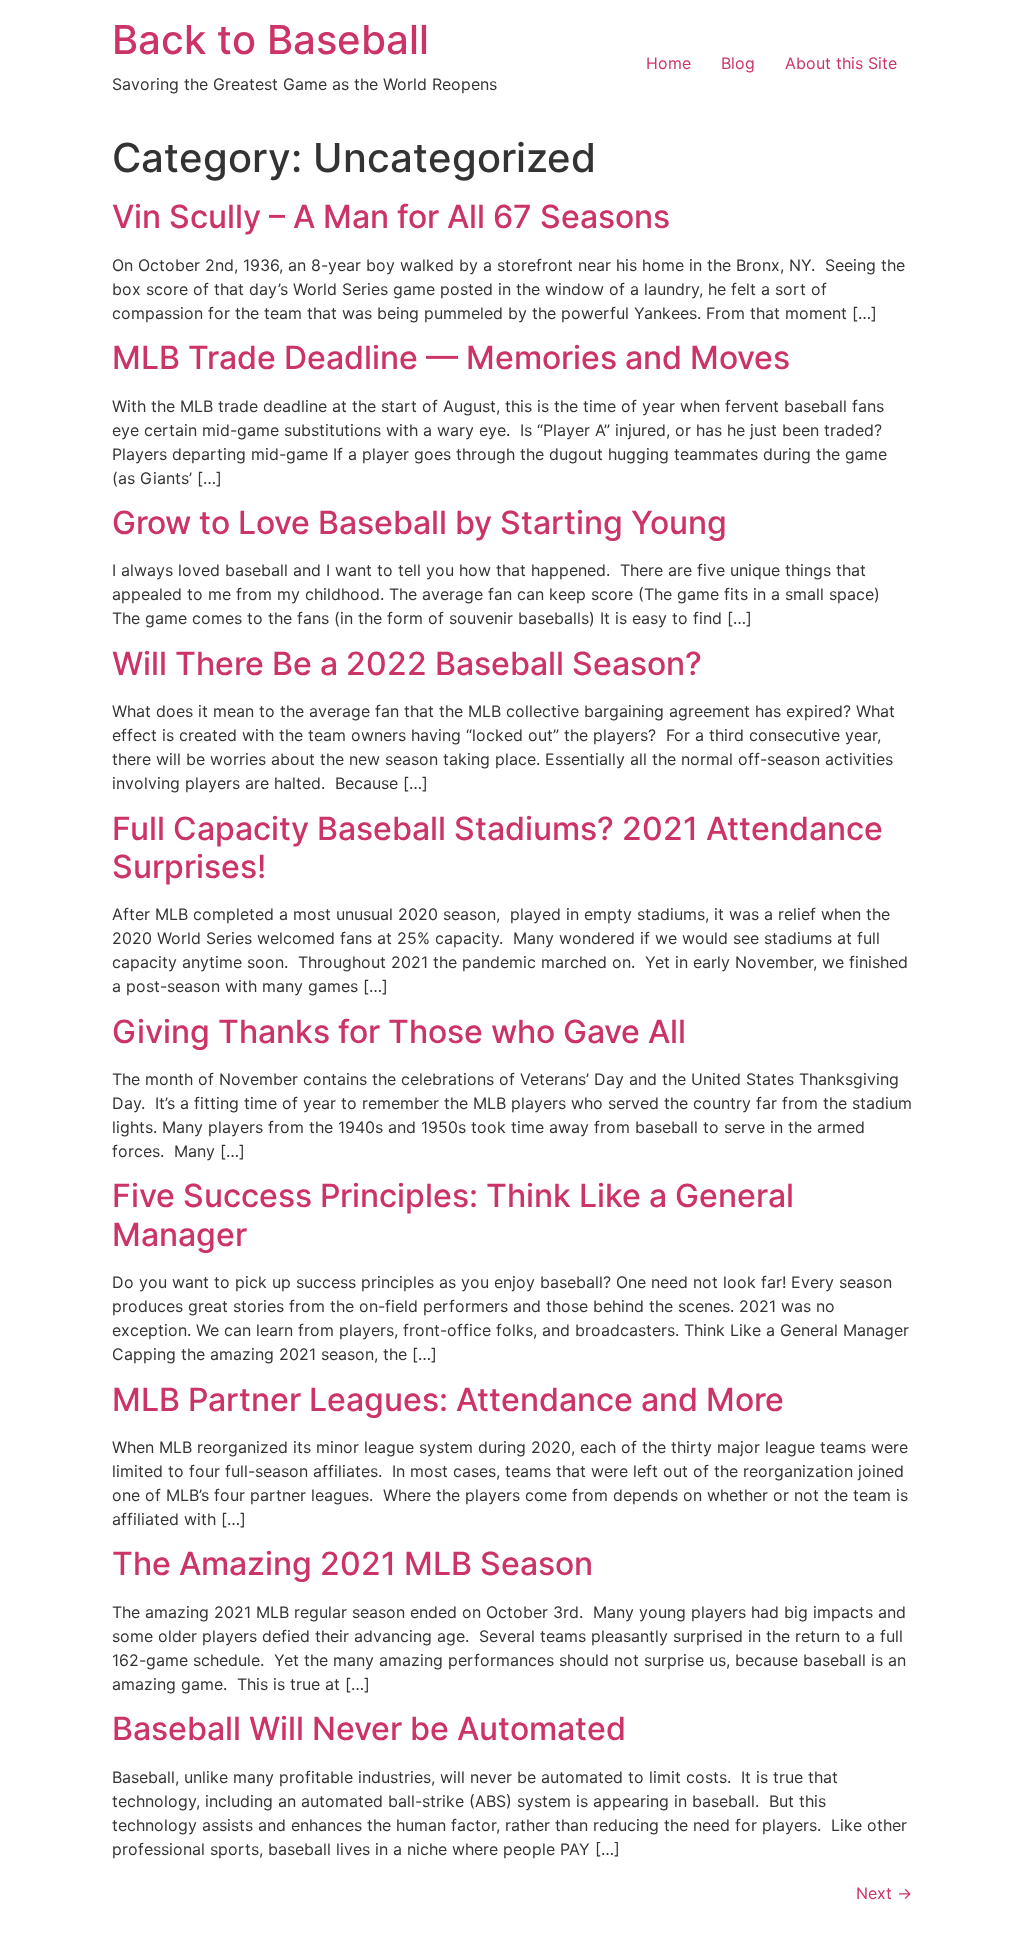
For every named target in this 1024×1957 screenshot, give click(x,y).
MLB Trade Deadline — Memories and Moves (451, 357)
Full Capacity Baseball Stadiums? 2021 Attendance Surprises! (497, 847)
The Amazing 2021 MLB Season (352, 1563)
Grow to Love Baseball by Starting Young (419, 522)
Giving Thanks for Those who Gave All (399, 1031)
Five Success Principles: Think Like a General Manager (453, 1214)
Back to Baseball (270, 39)
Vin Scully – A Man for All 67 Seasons (391, 216)
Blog (738, 63)
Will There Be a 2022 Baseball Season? (407, 663)
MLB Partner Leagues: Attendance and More (448, 1399)
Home (668, 63)
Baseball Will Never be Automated (369, 1728)
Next (884, 1893)
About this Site (841, 63)
